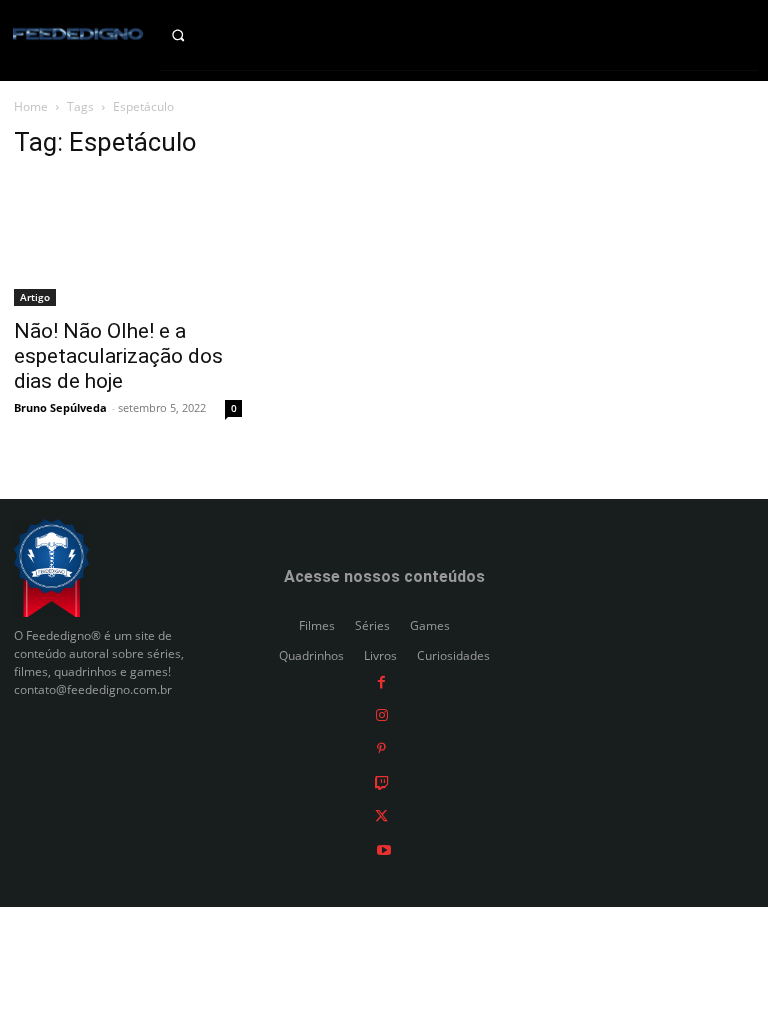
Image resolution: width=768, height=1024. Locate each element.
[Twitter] (381, 815)
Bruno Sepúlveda (60, 407)
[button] (192, 35)
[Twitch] (382, 781)
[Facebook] (381, 680)
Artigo (35, 297)
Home (31, 106)
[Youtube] (384, 848)
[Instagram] (382, 714)
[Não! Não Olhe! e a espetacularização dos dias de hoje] (128, 242)
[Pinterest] (381, 748)
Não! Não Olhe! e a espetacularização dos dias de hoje (118, 356)
